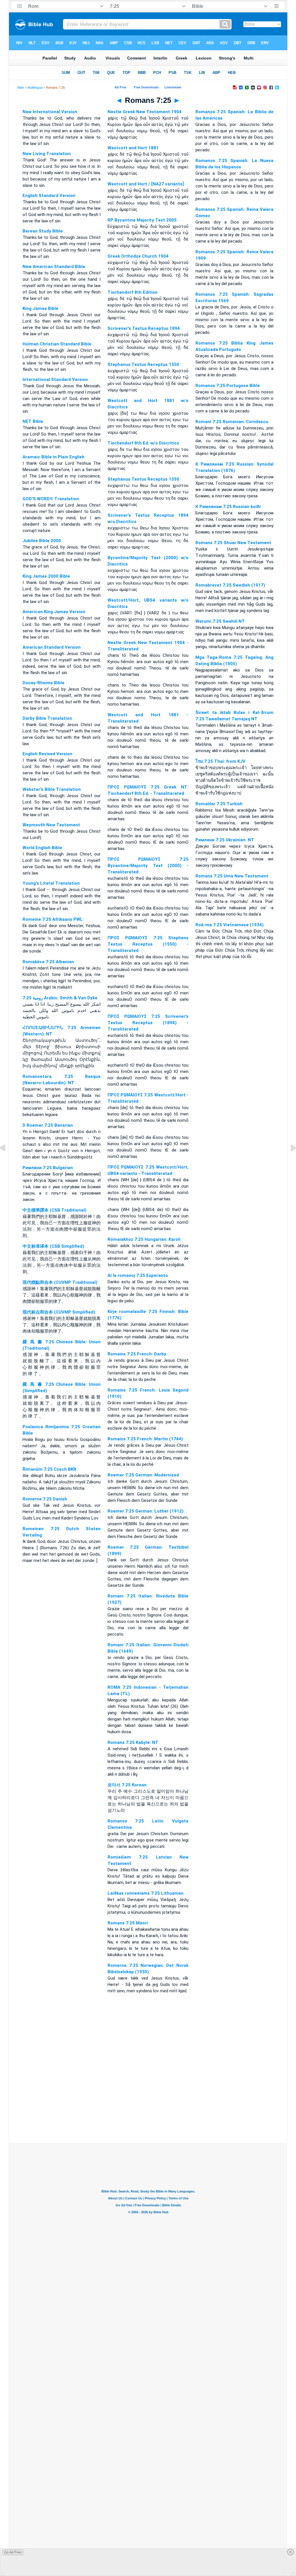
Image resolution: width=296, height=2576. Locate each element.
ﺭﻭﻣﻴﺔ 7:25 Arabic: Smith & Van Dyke (60, 998)
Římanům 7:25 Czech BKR (49, 1469)
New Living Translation (47, 154)
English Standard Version (49, 196)
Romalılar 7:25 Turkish (219, 804)
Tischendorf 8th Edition (133, 292)
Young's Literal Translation (51, 883)
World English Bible (42, 848)
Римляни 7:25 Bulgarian (48, 1168)
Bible (21, 88)
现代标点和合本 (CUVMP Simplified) (59, 1312)
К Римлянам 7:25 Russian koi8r (228, 507)
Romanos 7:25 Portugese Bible (228, 386)
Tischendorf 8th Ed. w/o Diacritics (143, 443)
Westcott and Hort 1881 (133, 148)
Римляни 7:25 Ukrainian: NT (225, 840)
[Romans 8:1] (289, 1161)
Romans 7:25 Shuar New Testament (233, 543)
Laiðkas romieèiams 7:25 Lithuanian (146, 1893)
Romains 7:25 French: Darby (137, 1354)
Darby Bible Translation (47, 718)
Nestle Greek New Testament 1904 (145, 112)
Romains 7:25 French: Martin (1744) (145, 1439)
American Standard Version (52, 647)
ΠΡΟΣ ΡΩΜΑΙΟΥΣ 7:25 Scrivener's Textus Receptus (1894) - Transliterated (148, 1023)
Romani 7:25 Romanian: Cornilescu (232, 422)
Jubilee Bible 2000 (42, 541)
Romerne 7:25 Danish (45, 1499)
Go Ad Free (13, 2552)
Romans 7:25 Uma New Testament (232, 876)
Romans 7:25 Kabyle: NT (133, 1742)
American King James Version (54, 612)
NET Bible (33, 421)
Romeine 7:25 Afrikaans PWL (53, 919)
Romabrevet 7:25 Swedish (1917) (230, 585)
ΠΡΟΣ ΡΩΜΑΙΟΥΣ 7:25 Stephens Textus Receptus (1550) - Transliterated (148, 944)
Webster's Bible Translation (52, 789)
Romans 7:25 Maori (128, 1923)
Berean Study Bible (43, 231)
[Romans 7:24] (7, 1161)
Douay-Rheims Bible (44, 683)
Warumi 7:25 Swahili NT (220, 621)
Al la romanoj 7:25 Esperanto (138, 1275)
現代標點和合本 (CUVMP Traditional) (60, 1282)
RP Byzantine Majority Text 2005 (142, 220)
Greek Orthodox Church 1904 (138, 256)
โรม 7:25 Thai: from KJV (220, 761)
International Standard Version (55, 380)
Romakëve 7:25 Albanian (48, 962)
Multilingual (35, 88)
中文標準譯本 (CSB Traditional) (54, 1210)
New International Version (50, 112)
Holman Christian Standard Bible (57, 344)
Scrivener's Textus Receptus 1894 (144, 328)
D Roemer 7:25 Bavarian (48, 1125)
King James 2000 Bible (46, 576)
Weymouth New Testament (51, 825)
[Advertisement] (148, 2108)
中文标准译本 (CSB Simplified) (53, 1246)
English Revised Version (47, 754)
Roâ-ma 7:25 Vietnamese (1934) (230, 925)
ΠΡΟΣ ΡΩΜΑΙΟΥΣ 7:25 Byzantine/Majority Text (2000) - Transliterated (148, 866)
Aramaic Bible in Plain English (53, 457)
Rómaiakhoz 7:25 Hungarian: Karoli (144, 1239)
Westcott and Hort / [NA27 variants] (146, 184)
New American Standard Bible (54, 267)
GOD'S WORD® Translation (51, 499)
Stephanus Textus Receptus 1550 (143, 364)
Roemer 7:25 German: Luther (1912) (146, 1511)
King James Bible (40, 308)
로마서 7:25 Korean (127, 1785)
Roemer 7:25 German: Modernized (143, 1475)
